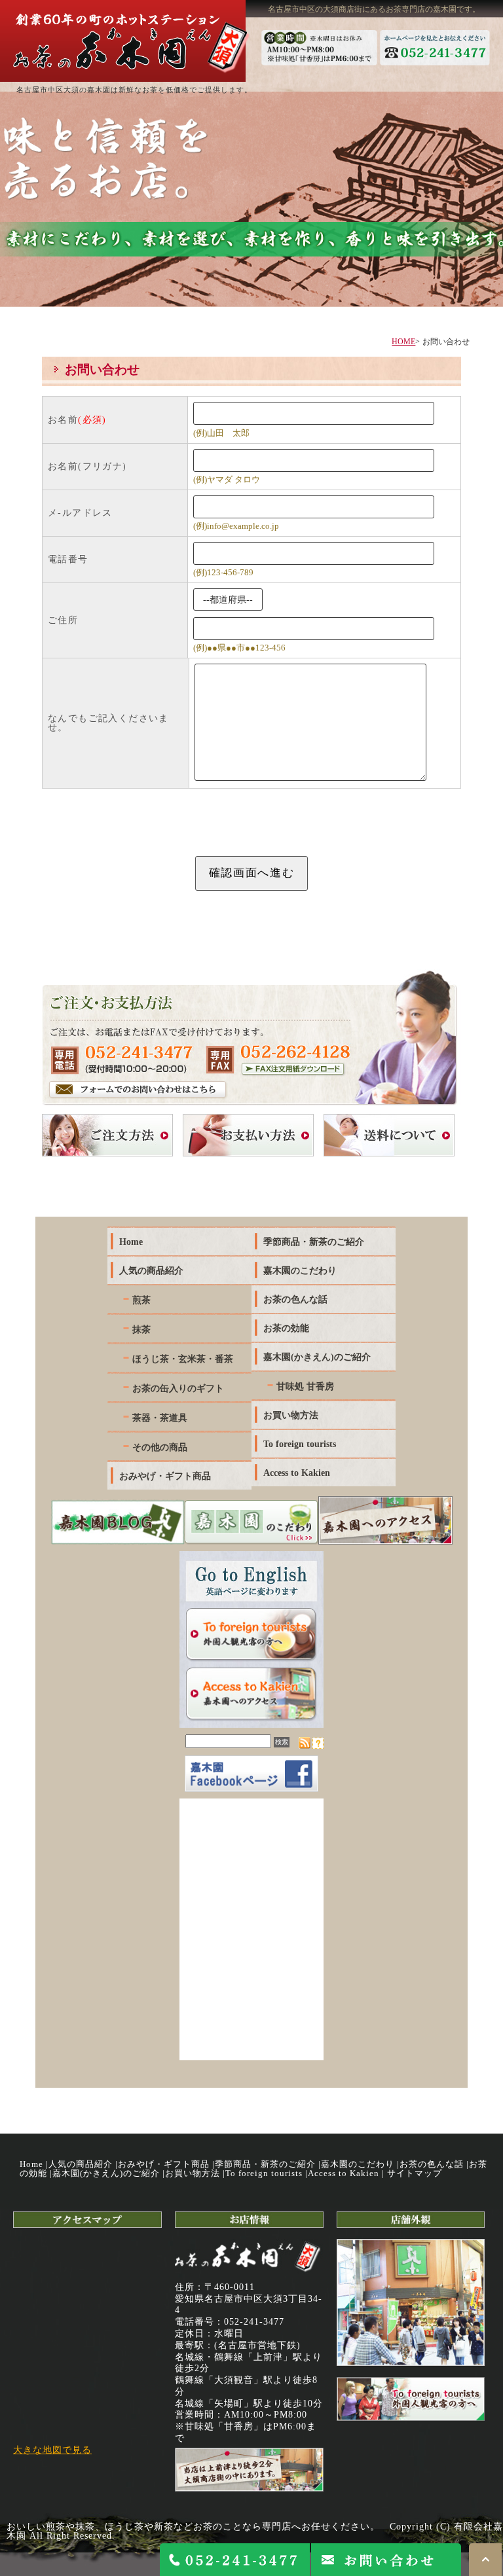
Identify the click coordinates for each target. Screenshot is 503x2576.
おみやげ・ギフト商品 (164, 2164)
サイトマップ (415, 2173)
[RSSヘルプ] (318, 1745)
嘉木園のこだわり (358, 2164)
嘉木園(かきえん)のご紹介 (106, 2173)
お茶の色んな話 (432, 2164)
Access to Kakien (344, 2173)
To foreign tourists (264, 2173)
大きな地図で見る (52, 2450)
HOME (403, 342)
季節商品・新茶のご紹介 (265, 2164)
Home (31, 2164)
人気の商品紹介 (81, 2164)
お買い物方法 (193, 2173)
